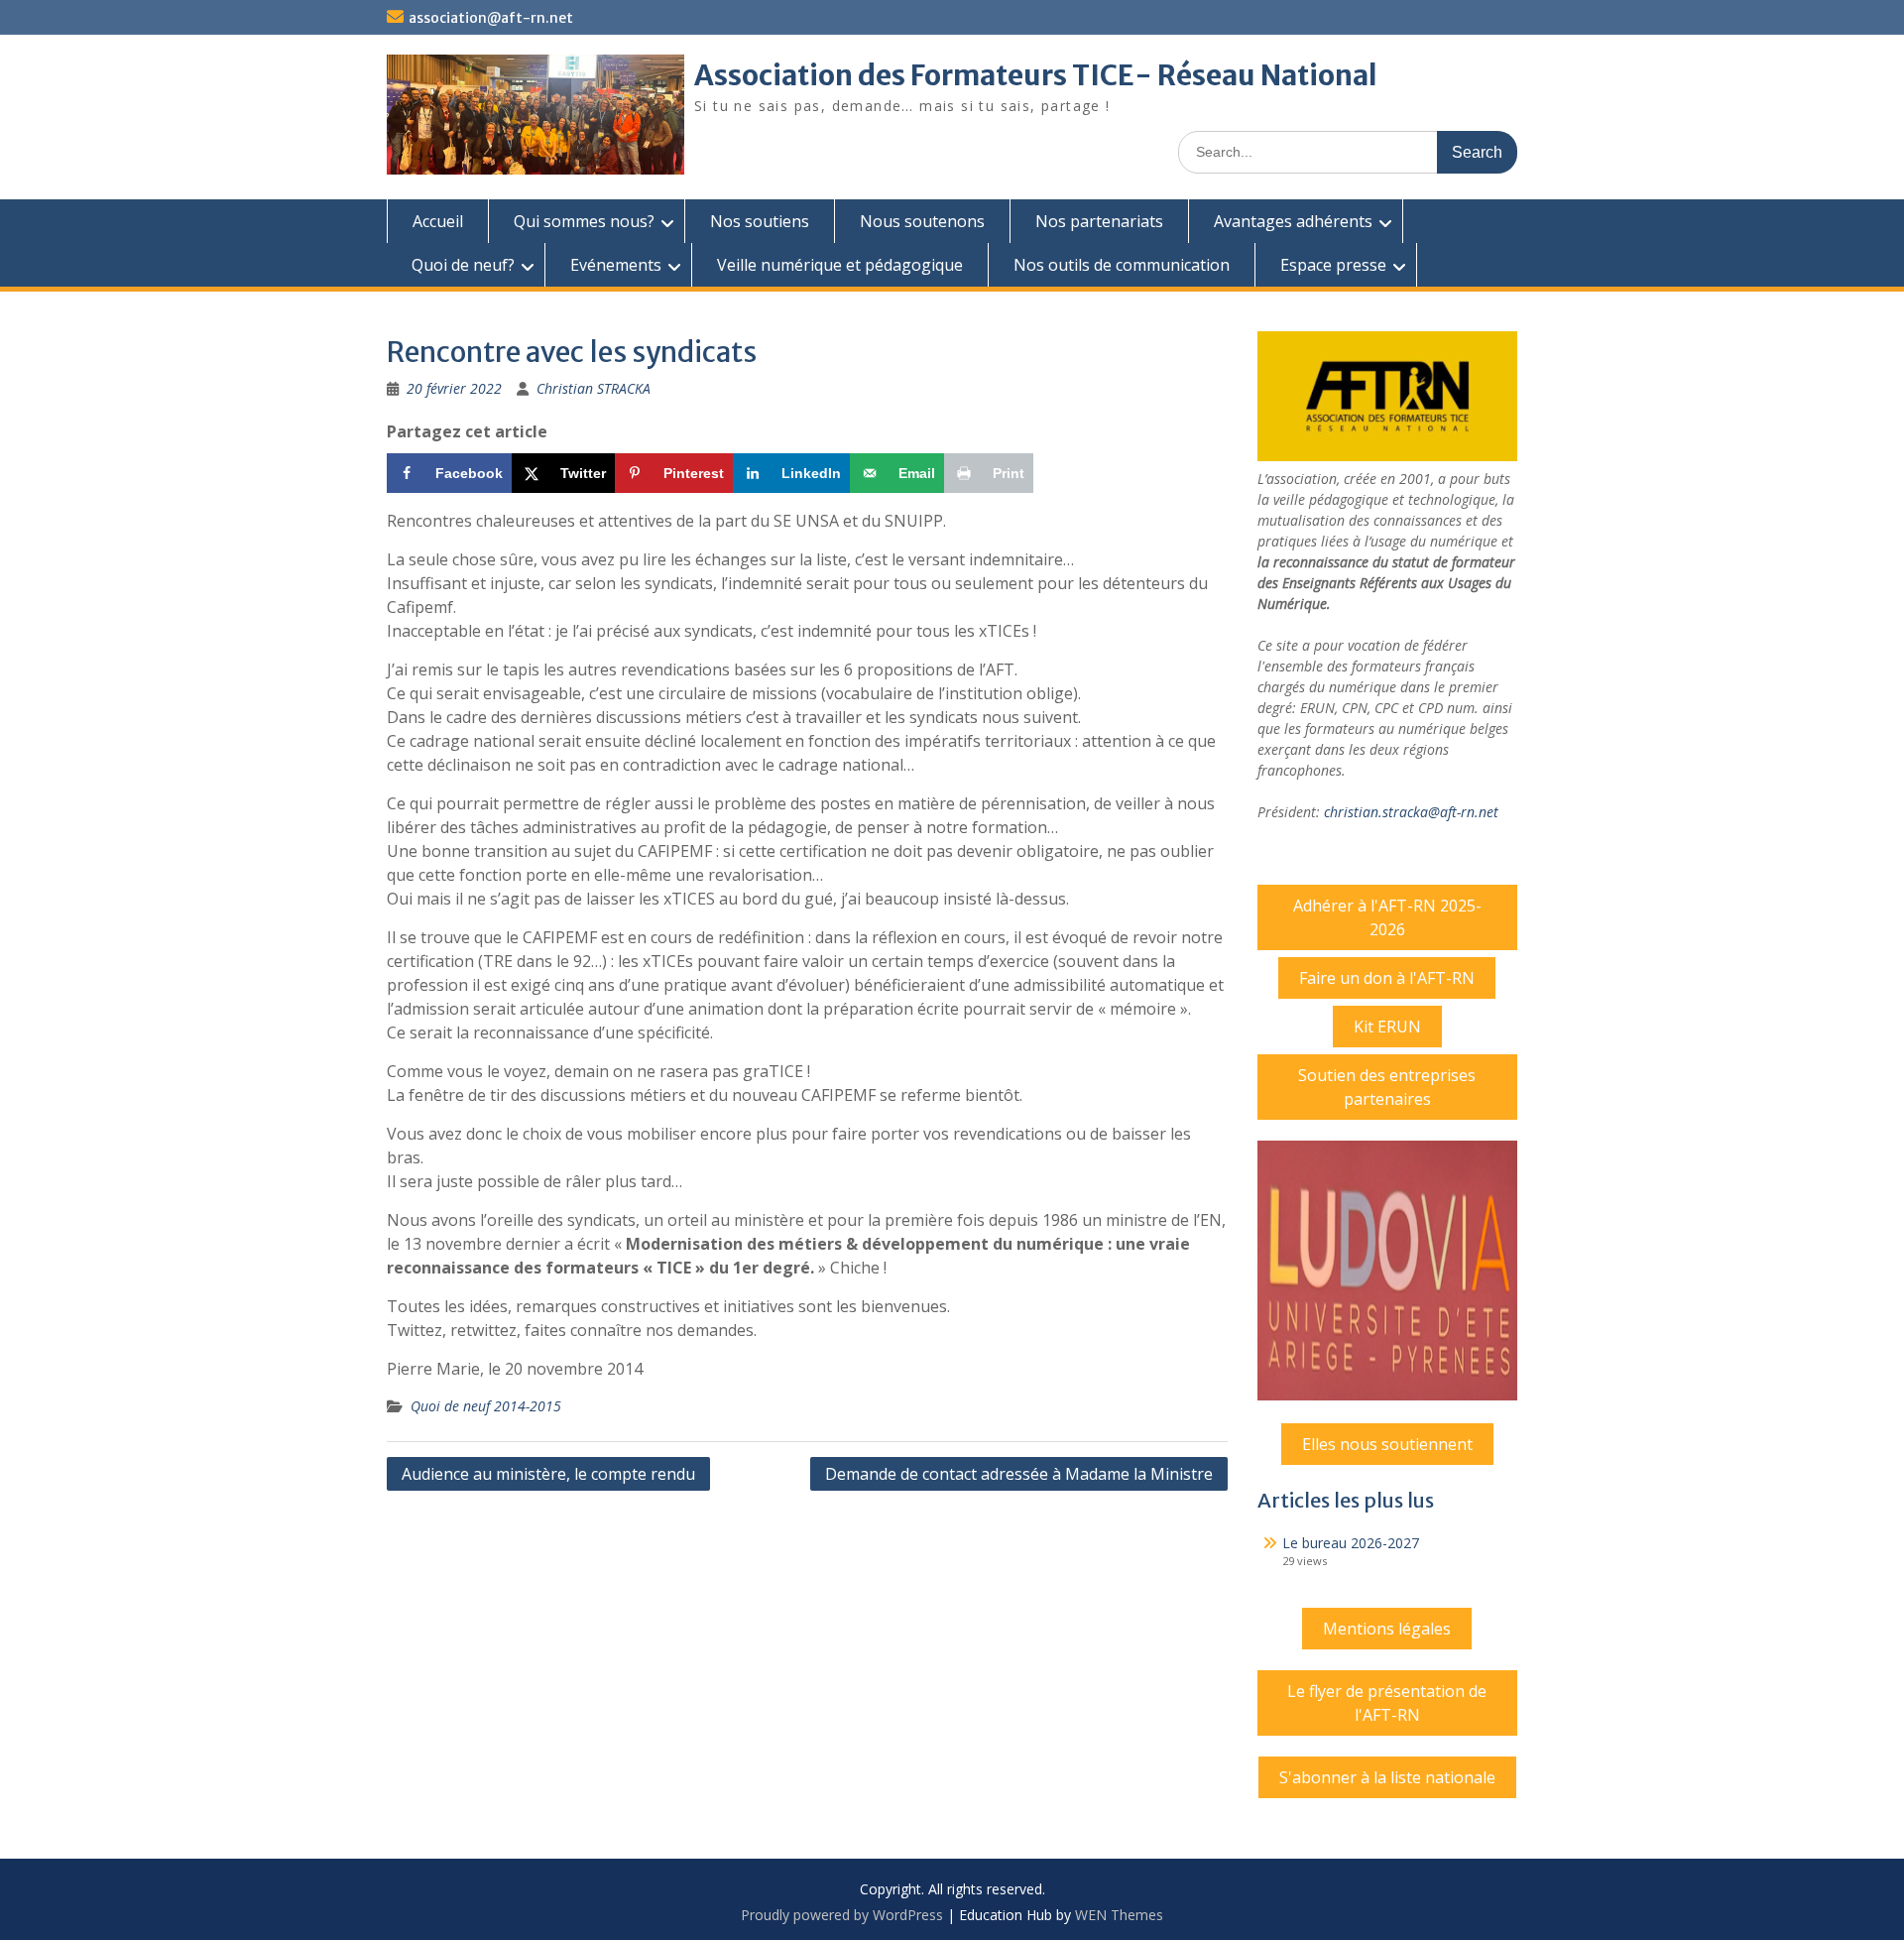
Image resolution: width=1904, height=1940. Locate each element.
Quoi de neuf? (463, 265)
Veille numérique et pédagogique (840, 265)
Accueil (438, 221)
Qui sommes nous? (584, 221)
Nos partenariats (1099, 221)
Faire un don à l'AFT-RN (1387, 978)
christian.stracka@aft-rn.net (1411, 812)
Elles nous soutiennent (1387, 1444)
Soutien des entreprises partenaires (1387, 1087)
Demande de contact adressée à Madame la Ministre (1019, 1474)
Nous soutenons (922, 221)
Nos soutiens (760, 221)
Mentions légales (1387, 1629)
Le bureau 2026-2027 (1351, 1543)
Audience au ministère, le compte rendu (548, 1474)
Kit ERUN (1387, 1027)
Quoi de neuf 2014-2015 (486, 1406)
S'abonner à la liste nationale (1387, 1777)
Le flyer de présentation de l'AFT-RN (1387, 1703)
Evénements (616, 265)
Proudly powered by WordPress (842, 1915)
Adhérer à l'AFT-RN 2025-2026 (1387, 917)
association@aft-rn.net (491, 18)
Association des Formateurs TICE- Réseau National (1036, 75)
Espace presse (1333, 265)
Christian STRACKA (594, 388)
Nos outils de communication (1122, 265)
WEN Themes (1119, 1915)
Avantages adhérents (1293, 221)
